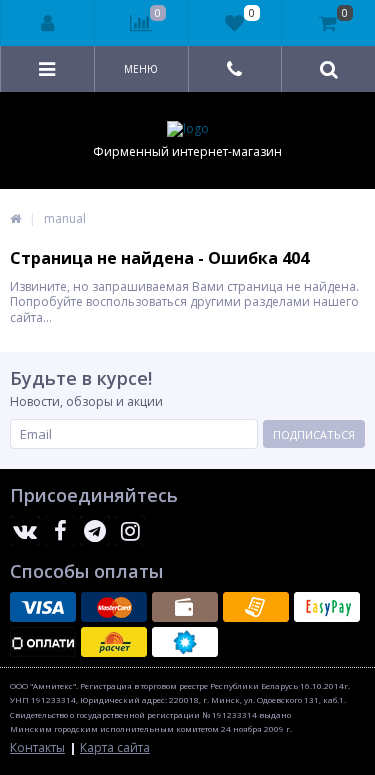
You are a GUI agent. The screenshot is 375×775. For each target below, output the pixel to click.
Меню (141, 69)
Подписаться (314, 434)
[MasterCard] (114, 607)
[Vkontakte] (25, 531)
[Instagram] (130, 531)
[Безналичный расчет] (256, 607)
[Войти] (48, 23)
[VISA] (43, 607)
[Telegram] (95, 531)
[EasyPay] (327, 607)
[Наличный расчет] (185, 607)
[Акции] (15, 218)
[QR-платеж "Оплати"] (43, 642)
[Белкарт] (185, 642)
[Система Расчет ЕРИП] (114, 642)
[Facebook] (60, 531)
